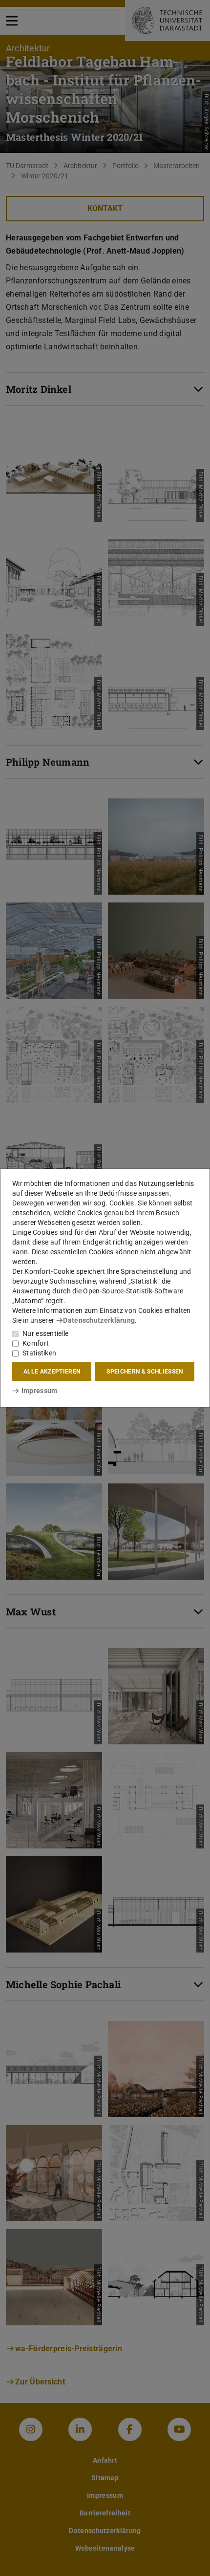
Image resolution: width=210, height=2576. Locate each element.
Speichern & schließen (145, 1372)
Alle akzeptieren (52, 1372)
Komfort (36, 1343)
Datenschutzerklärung (99, 1320)
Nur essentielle (46, 1333)
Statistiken (39, 1353)
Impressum (39, 1391)
